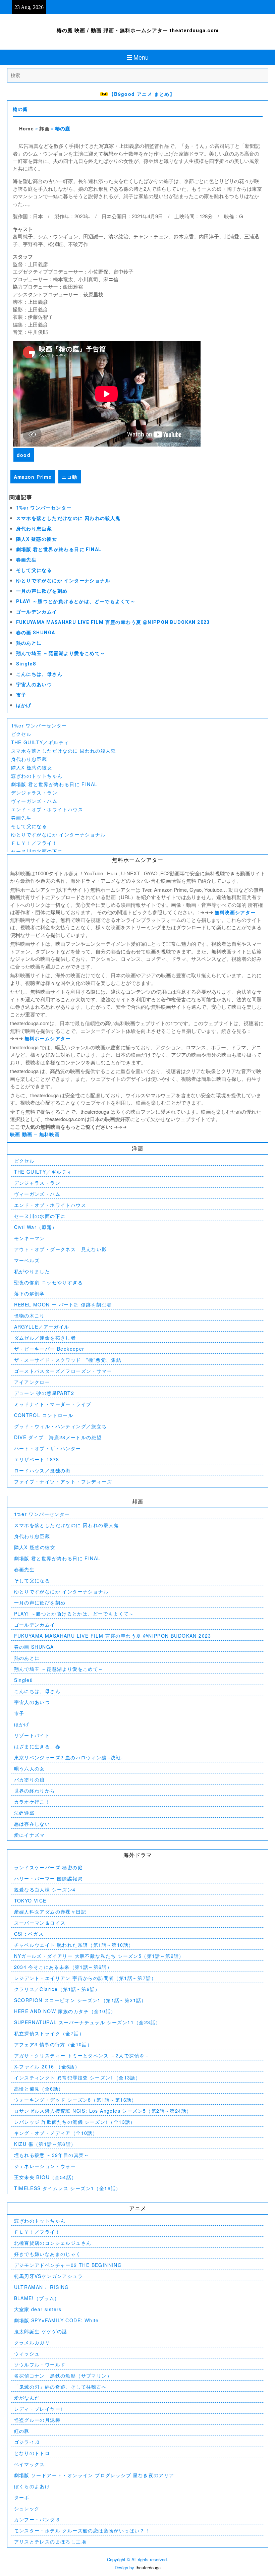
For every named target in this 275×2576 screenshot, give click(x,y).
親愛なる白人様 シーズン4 (45, 1889)
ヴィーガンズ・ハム (34, 801)
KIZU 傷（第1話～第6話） (45, 2144)
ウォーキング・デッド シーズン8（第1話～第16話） (75, 2100)
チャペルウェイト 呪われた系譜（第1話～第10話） (74, 1945)
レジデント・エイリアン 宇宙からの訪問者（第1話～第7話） (85, 1978)
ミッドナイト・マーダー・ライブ (53, 1404)
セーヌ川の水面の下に (37, 851)
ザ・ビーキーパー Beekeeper (49, 1349)
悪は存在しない (32, 1824)
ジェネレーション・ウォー (45, 2166)
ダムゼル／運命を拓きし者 (45, 1338)
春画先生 (26, 560)
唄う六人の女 (30, 1768)
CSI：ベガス (29, 1934)
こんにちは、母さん (39, 674)
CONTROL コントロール (44, 1415)
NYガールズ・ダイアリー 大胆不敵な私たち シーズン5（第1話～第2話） (99, 1956)
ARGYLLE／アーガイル (42, 1327)
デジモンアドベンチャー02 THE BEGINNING (68, 2265)
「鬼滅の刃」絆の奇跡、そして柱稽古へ (61, 2387)
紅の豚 (22, 2431)
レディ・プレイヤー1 (39, 2409)
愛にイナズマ (30, 1835)
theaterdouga (148, 2567)
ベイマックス (30, 2464)
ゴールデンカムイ (37, 612)
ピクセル (21, 734)
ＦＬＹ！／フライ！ (34, 843)
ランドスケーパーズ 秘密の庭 (49, 1867)
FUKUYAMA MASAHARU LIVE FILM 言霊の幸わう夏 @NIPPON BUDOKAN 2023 (113, 622)
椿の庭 (20, 109)
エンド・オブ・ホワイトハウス (47, 809)
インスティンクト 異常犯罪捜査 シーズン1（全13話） (77, 2077)
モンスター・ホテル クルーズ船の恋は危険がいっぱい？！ (82, 2530)
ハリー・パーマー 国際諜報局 (49, 1878)
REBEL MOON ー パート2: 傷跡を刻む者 (63, 1304)
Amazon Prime (33, 477)
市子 (21, 695)
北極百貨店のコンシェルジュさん (53, 2243)
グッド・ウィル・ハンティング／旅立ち (61, 1426)
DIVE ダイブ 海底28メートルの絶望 (58, 1437)
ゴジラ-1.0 (27, 2442)
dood (24, 455)
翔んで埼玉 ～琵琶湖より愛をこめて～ (61, 653)
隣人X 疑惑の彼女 (37, 539)
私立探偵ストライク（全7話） (49, 2033)
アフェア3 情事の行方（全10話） (53, 2044)
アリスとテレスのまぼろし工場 (50, 2541)
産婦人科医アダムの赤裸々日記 (50, 1912)
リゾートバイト (32, 1735)
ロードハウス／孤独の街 (42, 1470)
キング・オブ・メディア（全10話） (56, 2133)
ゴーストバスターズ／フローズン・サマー (63, 1371)
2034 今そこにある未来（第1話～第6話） (63, 1967)
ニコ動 (69, 477)
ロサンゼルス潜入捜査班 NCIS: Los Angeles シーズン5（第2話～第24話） (103, 2111)
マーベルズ (27, 1260)
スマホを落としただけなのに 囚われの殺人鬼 (68, 518)
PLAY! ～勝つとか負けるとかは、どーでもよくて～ (76, 601)
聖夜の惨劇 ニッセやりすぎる (49, 1282)
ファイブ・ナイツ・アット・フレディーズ (63, 1481)
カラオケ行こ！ (32, 1802)
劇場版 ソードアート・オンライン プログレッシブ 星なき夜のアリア (94, 2475)
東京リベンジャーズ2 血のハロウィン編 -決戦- (69, 1757)
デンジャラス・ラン (34, 793)
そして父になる (34, 570)
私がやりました (32, 1271)
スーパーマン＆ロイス (40, 1923)
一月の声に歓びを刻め (42, 591)
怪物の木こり (30, 1315)
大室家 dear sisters (38, 2309)
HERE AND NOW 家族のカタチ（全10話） (65, 2011)
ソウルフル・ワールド (40, 2364)
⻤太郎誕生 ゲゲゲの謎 (41, 2331)
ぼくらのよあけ (32, 2486)
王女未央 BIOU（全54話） (45, 2177)
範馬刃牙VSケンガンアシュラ (49, 2276)
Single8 (26, 664)
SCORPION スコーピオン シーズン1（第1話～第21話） (80, 2000)
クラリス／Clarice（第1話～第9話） (57, 1989)
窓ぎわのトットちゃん (37, 776)
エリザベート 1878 (37, 1459)
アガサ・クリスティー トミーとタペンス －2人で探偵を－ (82, 2055)
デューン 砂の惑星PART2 (44, 1393)
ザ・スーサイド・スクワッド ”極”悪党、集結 (68, 1360)
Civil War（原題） (36, 1227)
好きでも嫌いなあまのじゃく (48, 2254)
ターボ (22, 2497)
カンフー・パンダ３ (37, 2519)
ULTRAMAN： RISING (42, 2287)
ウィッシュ (27, 2353)
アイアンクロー (32, 1382)
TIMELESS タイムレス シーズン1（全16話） (68, 2188)
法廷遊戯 (24, 1813)
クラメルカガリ (32, 2342)
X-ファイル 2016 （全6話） (47, 2066)
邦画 (44, 128)
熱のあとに (29, 643)
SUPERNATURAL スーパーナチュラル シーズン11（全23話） (88, 2022)
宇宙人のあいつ (34, 685)
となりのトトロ (32, 2453)
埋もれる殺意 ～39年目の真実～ (52, 2155)
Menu (141, 57)
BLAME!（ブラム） (37, 2298)
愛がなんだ (27, 2398)
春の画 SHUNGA (36, 633)
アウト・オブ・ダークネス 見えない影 (61, 1249)
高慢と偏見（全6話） (39, 2089)
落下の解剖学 (30, 1293)
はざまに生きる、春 (37, 1746)
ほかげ (24, 705)
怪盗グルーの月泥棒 (37, 2420)
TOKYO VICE (30, 1900)
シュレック (27, 2508)
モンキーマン (30, 1238)
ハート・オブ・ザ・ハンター (48, 1448)
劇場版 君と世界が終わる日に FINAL (59, 549)
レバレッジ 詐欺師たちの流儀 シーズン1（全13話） (75, 2122)
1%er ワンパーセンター (44, 508)
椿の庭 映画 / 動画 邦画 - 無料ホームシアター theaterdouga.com (138, 31)
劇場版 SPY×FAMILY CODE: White (57, 2320)
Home (27, 128)
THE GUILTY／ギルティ (40, 742)
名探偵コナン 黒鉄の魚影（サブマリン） (63, 2376)
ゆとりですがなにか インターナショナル (63, 581)
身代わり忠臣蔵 (34, 529)
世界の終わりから (35, 1791)
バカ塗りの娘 (30, 1779)
